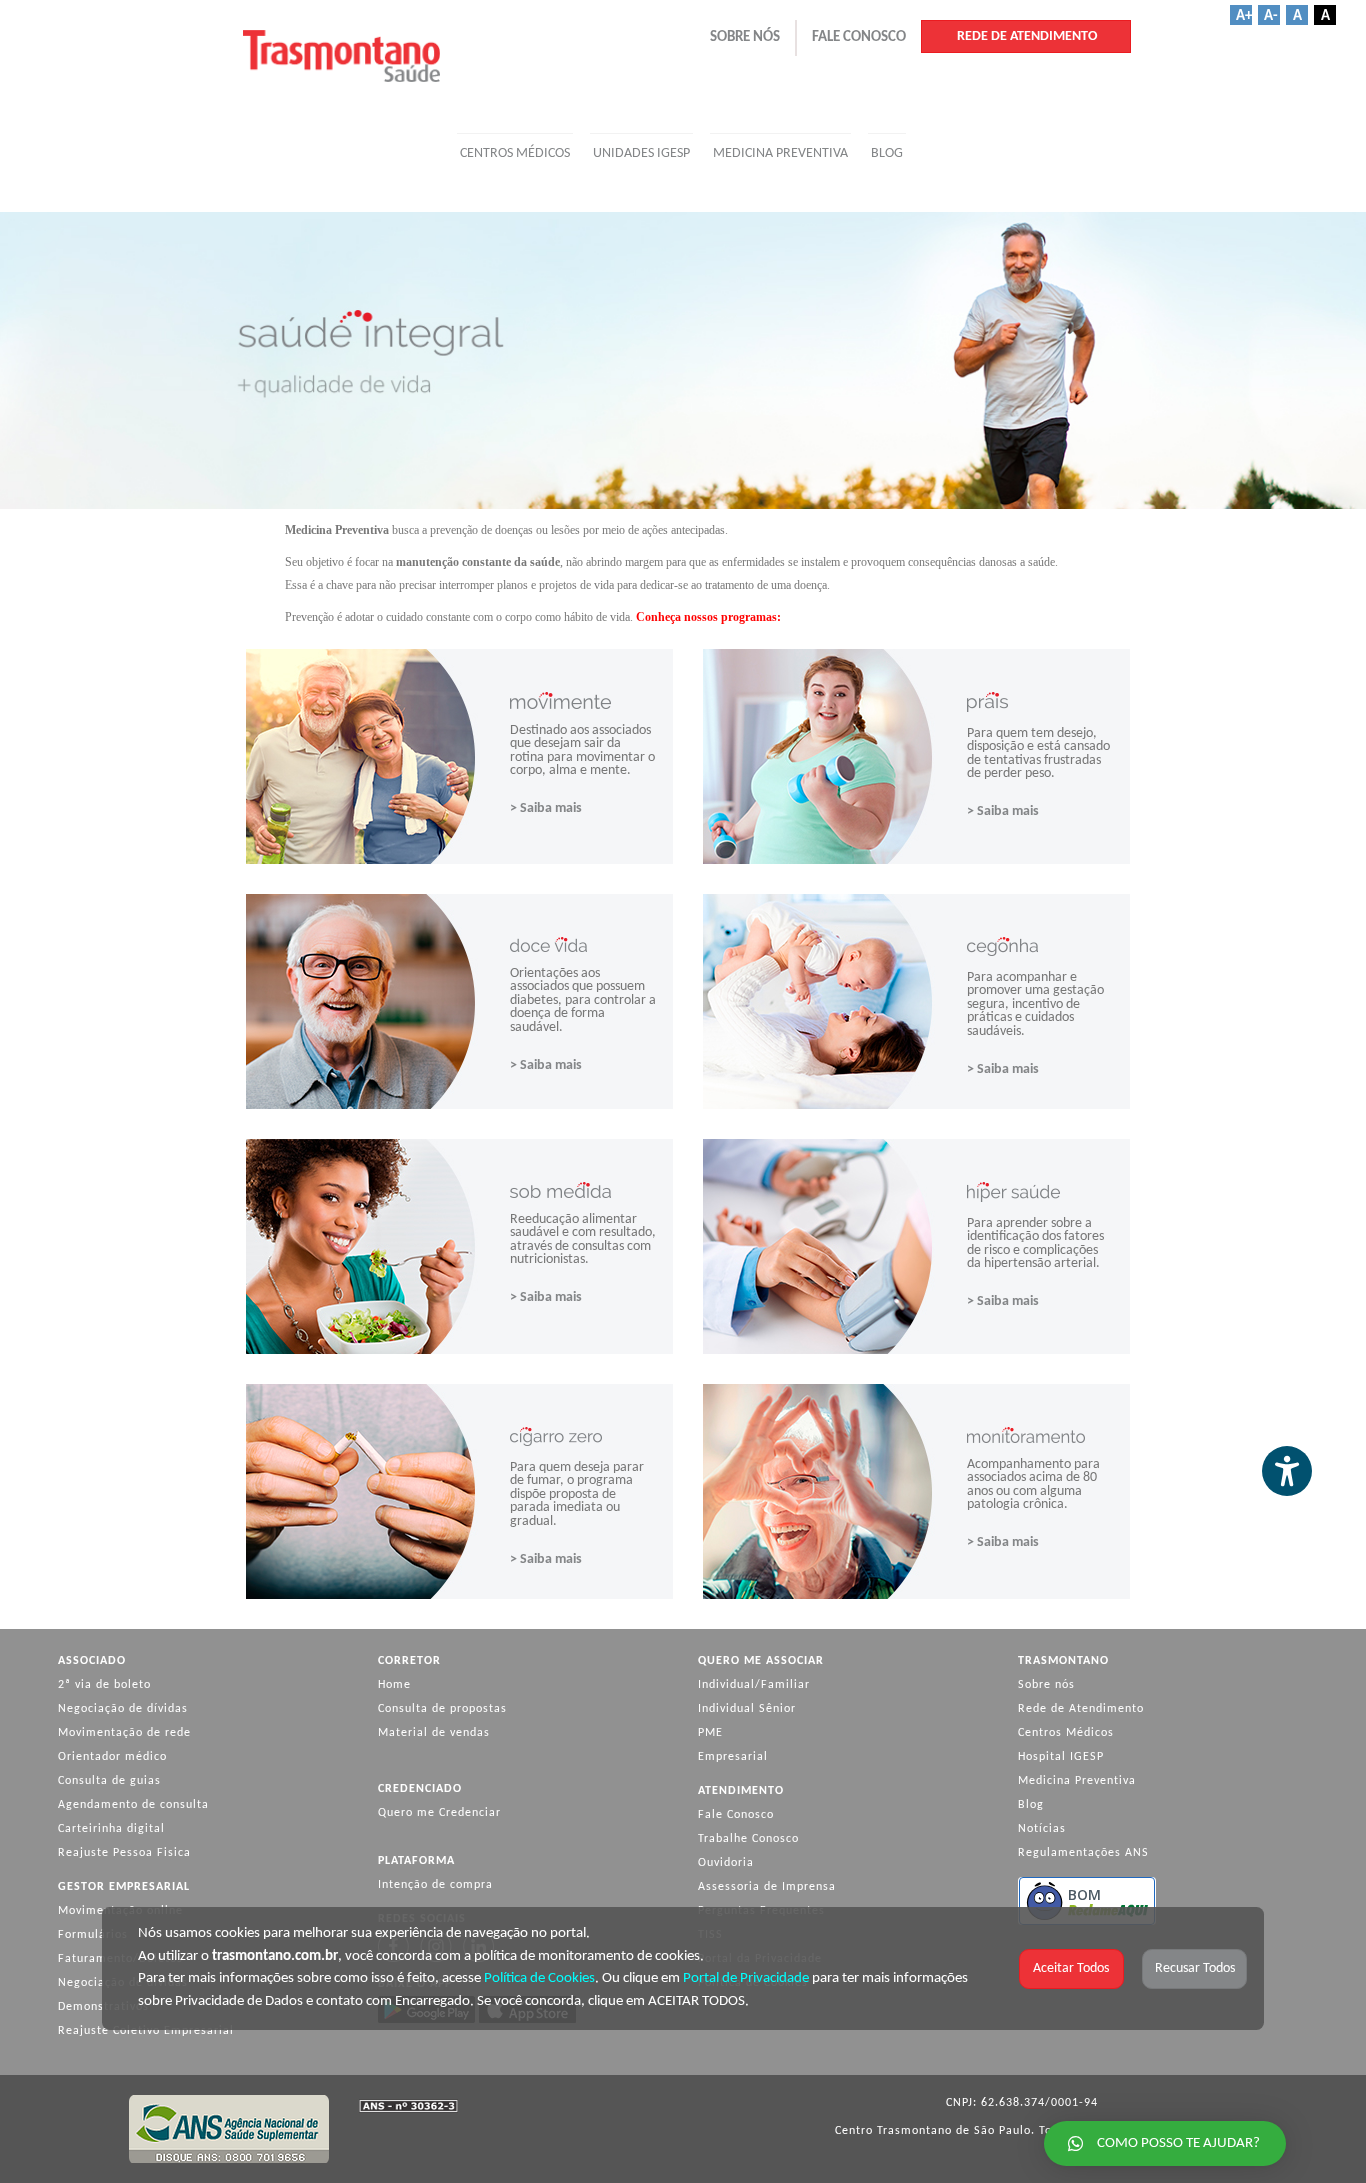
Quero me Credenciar (439, 1813)
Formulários (93, 1935)
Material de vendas (434, 1733)
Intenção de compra (435, 1885)
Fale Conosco (736, 1815)
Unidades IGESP (641, 153)
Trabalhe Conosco (748, 1839)
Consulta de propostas (442, 1709)
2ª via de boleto (104, 1685)
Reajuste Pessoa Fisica (124, 1853)
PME (710, 1733)
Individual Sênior (747, 1709)
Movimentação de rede (124, 1733)
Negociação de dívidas (123, 1709)
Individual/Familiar (754, 1685)
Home (394, 1685)
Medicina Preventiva (780, 153)
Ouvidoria (726, 1863)
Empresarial (733, 1757)
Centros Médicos (515, 153)
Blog (887, 153)
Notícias (1042, 1829)
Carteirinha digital (111, 1829)
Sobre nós (1046, 1685)
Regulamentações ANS (1083, 1853)
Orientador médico (112, 1757)
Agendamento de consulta (133, 1805)
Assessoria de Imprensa (767, 1887)
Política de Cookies (539, 1978)
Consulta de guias (109, 1781)
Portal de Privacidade (746, 1978)
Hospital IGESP (1061, 1757)
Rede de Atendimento (1081, 1709)
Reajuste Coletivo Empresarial (146, 2031)
